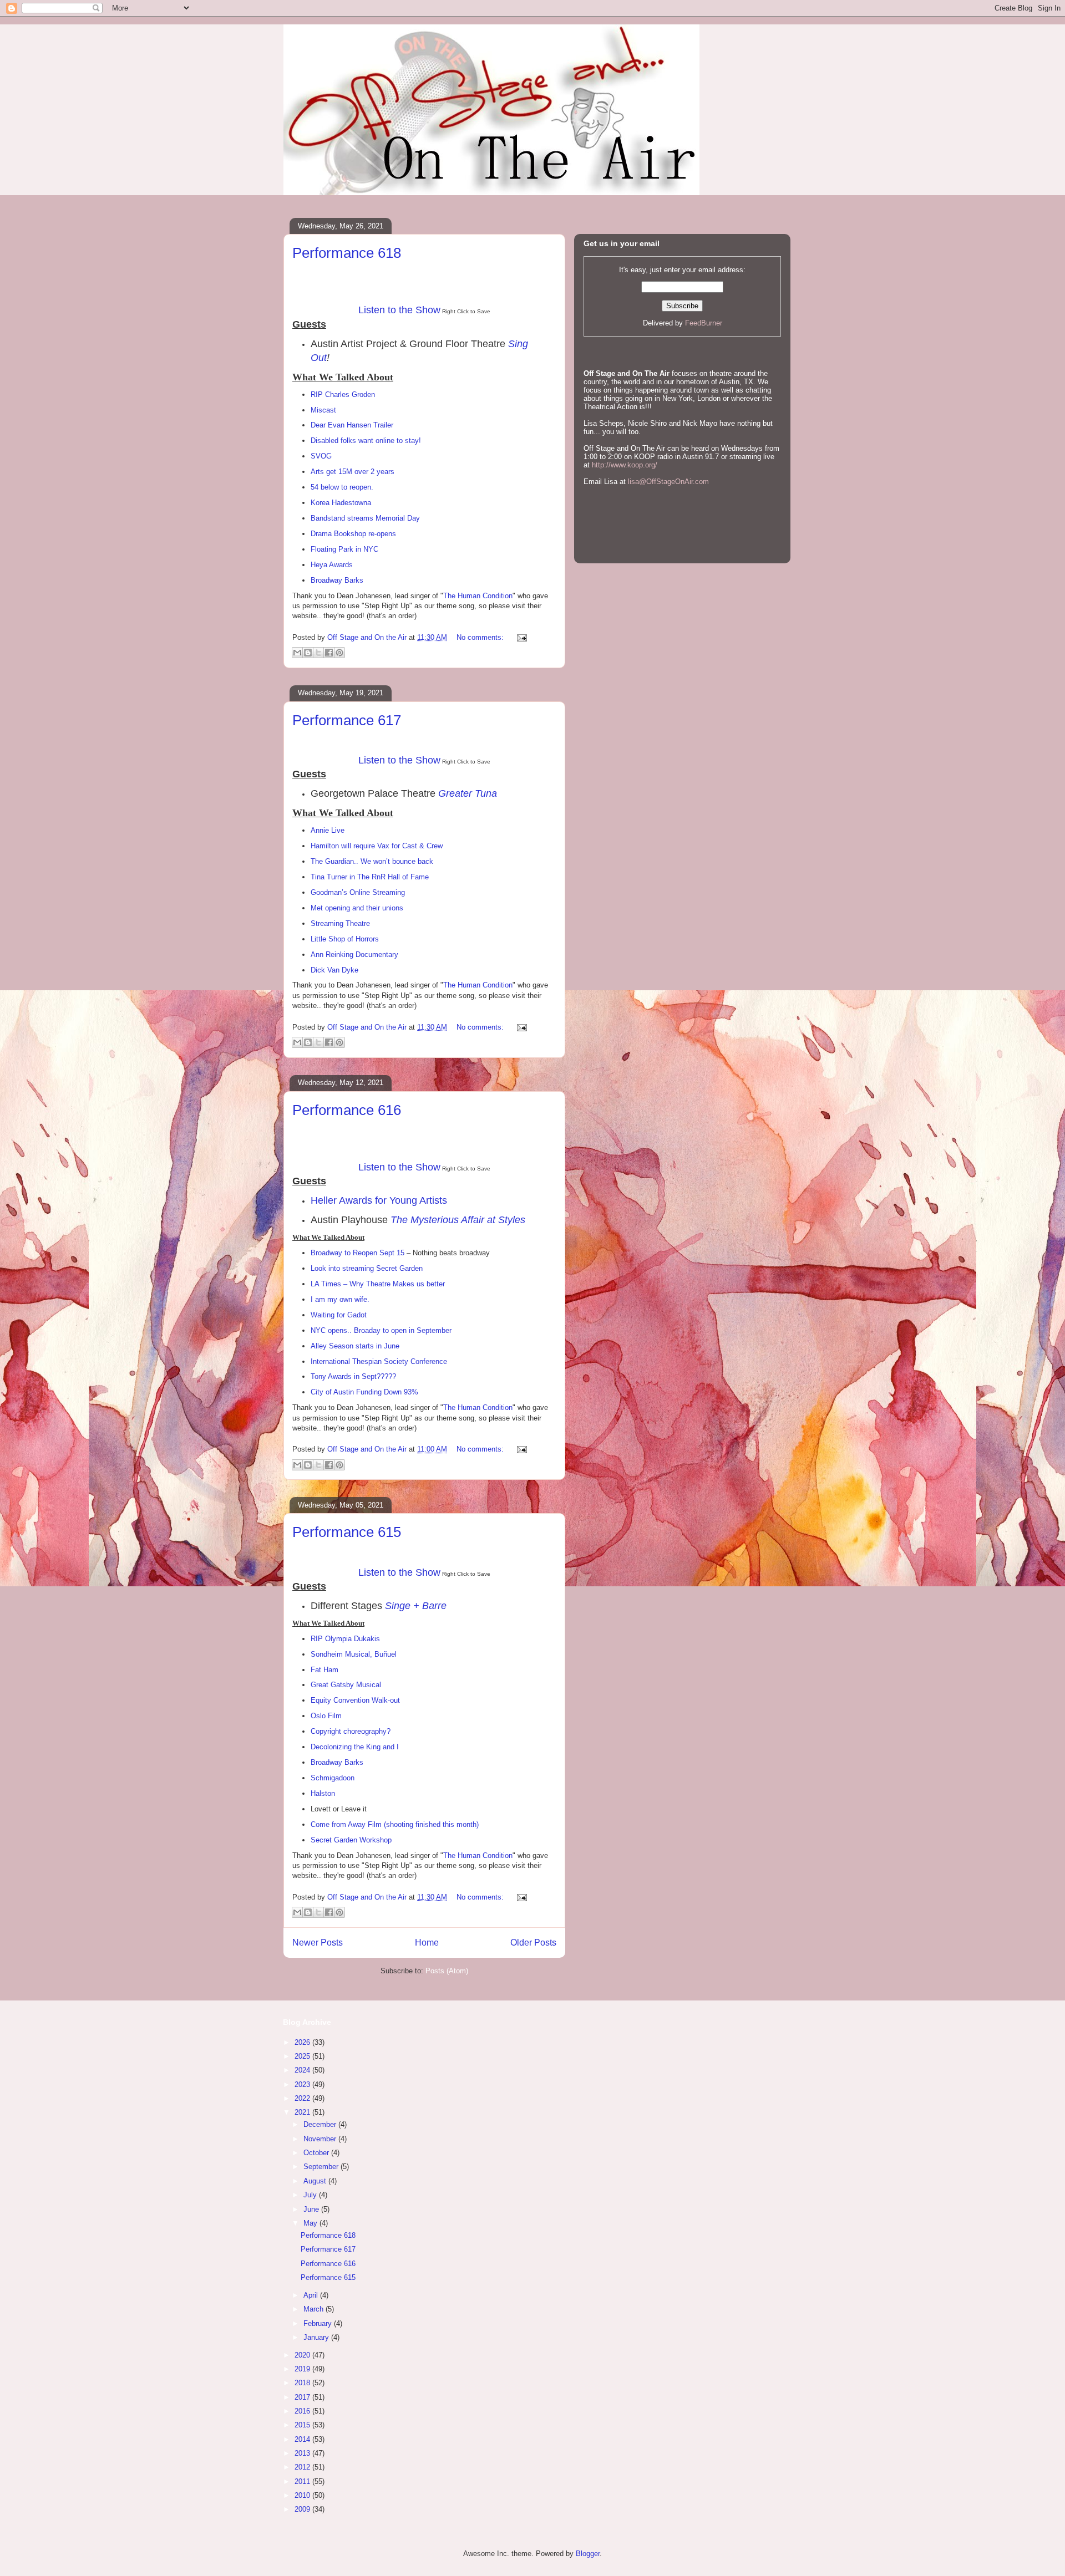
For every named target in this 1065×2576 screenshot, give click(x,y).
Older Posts (533, 1943)
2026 (303, 2042)
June (312, 2209)
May (311, 2223)
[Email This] (297, 653)
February (319, 2323)
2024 (303, 2070)
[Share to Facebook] (329, 653)
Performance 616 (347, 1110)
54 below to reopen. (342, 487)
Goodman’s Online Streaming (358, 892)
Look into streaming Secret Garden (367, 1268)
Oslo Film (326, 1716)
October (317, 2153)
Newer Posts (318, 1943)
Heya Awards (332, 565)
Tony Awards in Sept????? (353, 1376)
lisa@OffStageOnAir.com (668, 482)
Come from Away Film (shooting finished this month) (395, 1824)
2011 (303, 2481)
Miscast (323, 410)
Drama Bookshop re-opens (353, 534)
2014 (303, 2439)
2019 (303, 2369)
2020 (303, 2355)
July (311, 2195)
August (316, 2181)
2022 (303, 2098)
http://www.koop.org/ (625, 465)
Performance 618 (347, 253)
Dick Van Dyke (334, 970)
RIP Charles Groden (343, 394)
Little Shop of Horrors (345, 939)
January (317, 2337)
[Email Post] (520, 637)
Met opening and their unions (357, 908)
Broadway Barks (337, 580)
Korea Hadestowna (341, 503)
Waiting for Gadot (339, 1315)
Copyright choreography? (351, 1731)
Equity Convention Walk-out (355, 1700)
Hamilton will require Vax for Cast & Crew (377, 846)
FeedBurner (704, 323)
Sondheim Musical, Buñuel (354, 1654)
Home (427, 1943)
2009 (303, 2509)
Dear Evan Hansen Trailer (352, 425)
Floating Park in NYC (344, 549)
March (315, 2309)
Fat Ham (324, 1670)
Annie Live (328, 830)
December (321, 2124)
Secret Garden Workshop (351, 1840)
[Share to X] (318, 653)
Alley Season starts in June (355, 1346)
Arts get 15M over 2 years (353, 472)
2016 (303, 2411)
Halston (323, 1793)
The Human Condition (478, 596)
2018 (303, 2383)
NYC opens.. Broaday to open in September (381, 1330)
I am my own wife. (340, 1299)
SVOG (321, 456)
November (321, 2139)
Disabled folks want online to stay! (366, 441)
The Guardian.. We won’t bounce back (372, 861)
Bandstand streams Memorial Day (365, 518)
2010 (303, 2495)
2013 (303, 2453)
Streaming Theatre (340, 923)
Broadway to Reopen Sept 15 (357, 1253)
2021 (303, 2112)
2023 (303, 2084)
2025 (303, 2056)
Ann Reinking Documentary (354, 954)
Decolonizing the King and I (355, 1747)
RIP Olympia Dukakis (345, 1639)
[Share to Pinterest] (339, 653)
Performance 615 (347, 1532)
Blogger (588, 2554)
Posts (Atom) (447, 1971)
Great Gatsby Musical (346, 1685)
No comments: (481, 637)
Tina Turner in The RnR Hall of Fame (370, 877)
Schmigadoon (333, 1778)
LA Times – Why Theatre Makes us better (378, 1284)
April (312, 2295)
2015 (303, 2425)
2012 (303, 2467)
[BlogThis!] (308, 653)
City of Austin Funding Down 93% (364, 1392)
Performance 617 (347, 720)
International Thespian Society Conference (379, 1361)
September (322, 2167)
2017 (303, 2397)
